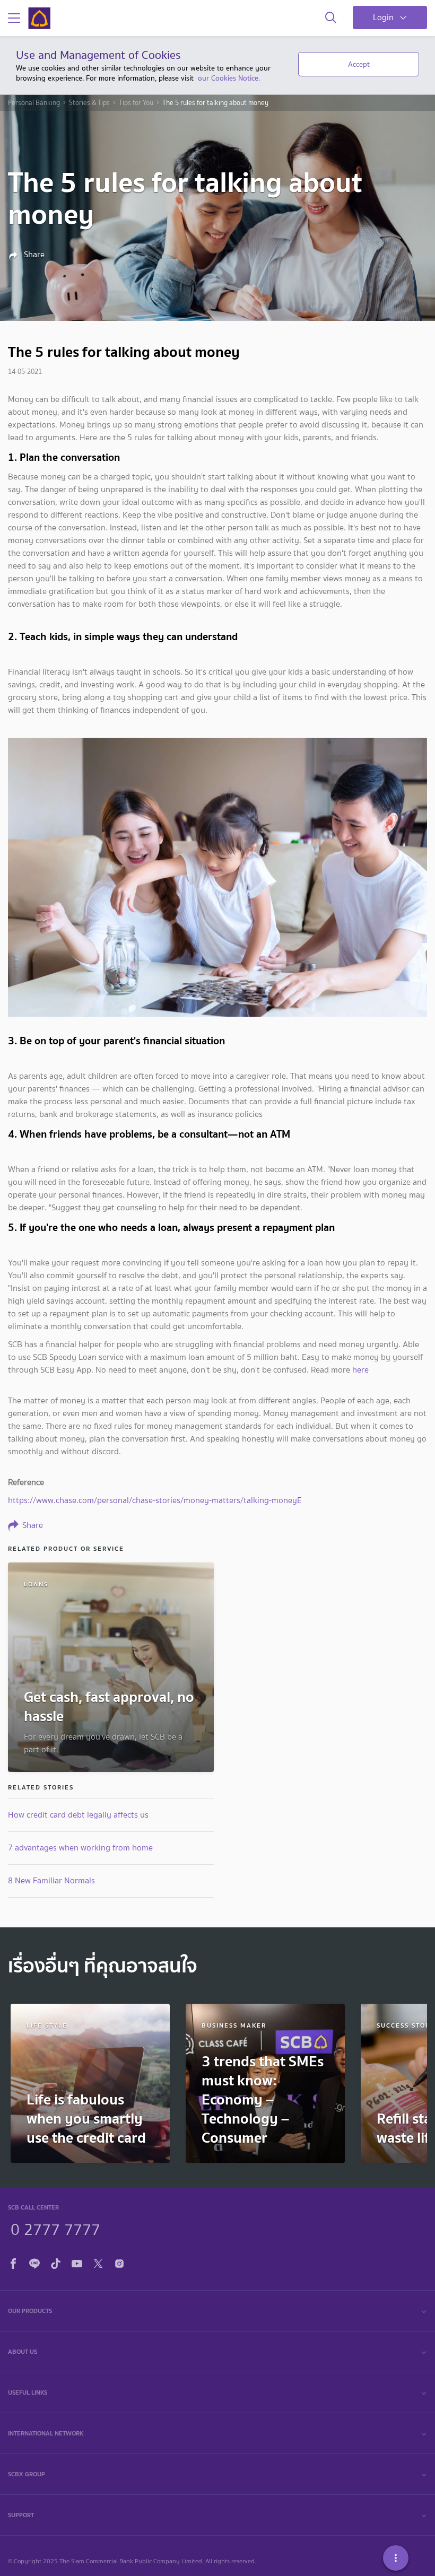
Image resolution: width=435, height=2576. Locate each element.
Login (383, 17)
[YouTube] (77, 2262)
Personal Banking (34, 103)
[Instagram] (119, 2262)
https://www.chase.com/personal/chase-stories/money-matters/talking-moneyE (155, 1500)
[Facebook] (13, 2262)
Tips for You (136, 103)
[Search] (331, 18)
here (360, 1370)
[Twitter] (98, 2262)
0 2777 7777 (55, 2228)
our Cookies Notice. (229, 78)
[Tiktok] (56, 2262)
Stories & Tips (89, 103)
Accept (359, 64)
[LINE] (34, 2262)
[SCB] (39, 18)
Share (33, 255)
